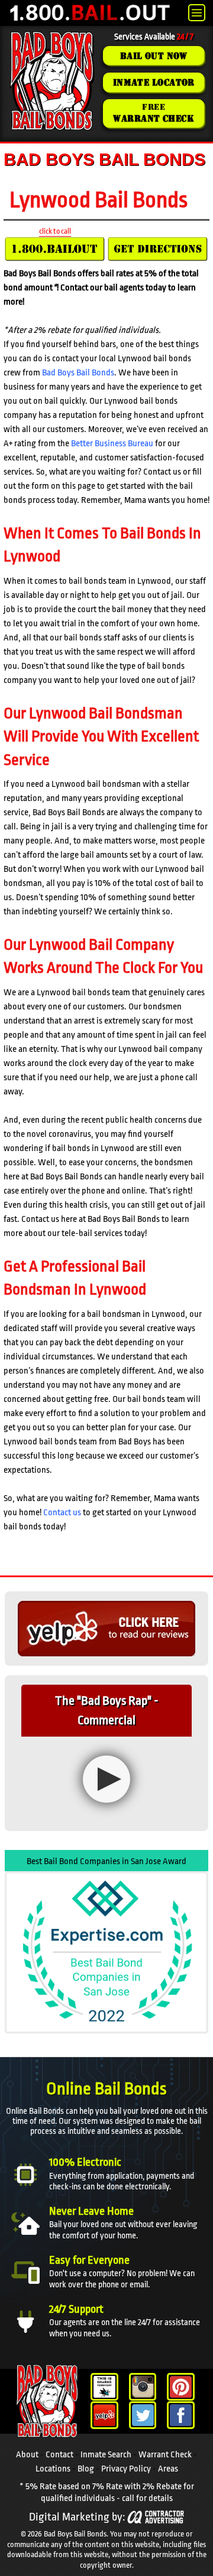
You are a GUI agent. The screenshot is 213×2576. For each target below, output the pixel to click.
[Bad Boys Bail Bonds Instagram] (143, 2387)
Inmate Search (106, 2455)
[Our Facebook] (181, 2415)
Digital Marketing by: (77, 2517)
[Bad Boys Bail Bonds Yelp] (104, 2415)
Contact (59, 2455)
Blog (86, 2469)
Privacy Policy (126, 2469)
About (27, 2455)
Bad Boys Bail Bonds (78, 373)
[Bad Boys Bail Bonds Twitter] (143, 2415)
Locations (53, 2469)
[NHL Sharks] (104, 2387)
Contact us (62, 1513)
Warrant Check (165, 2455)
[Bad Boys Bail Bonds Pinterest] (181, 2387)
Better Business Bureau (112, 444)
